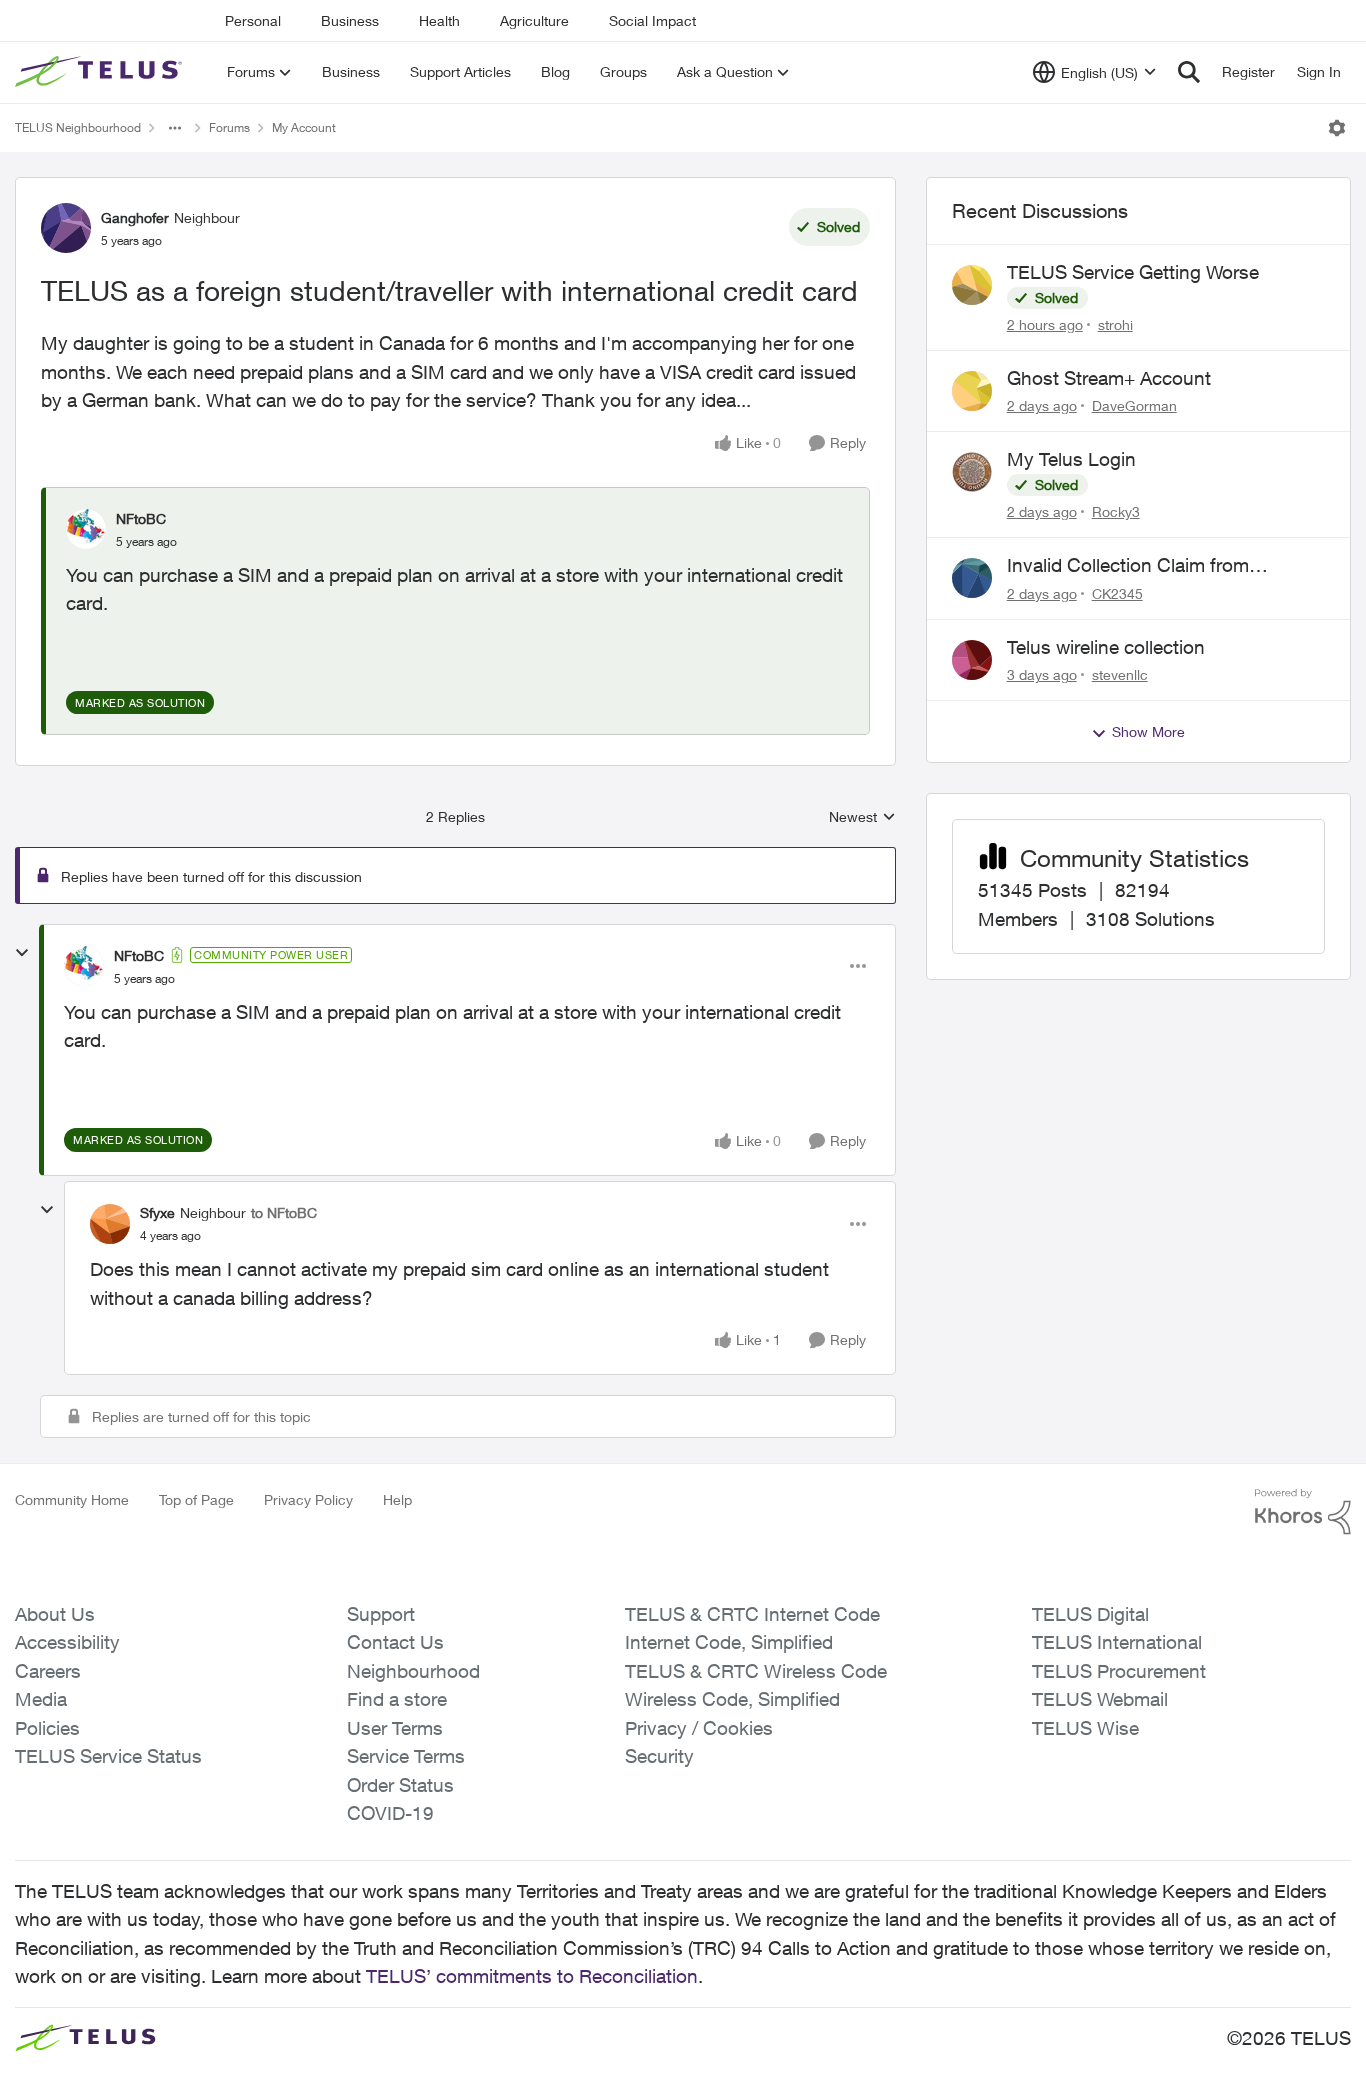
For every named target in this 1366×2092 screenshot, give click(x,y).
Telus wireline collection (1106, 647)
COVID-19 (390, 1813)
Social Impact (652, 20)
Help (397, 1499)
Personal (253, 20)
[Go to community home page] (101, 72)
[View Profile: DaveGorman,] (972, 391)
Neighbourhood (413, 1671)
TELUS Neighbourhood (78, 127)
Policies (47, 1728)
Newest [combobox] (862, 817)
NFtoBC (141, 518)
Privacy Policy (308, 1499)
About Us (55, 1614)
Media (41, 1699)
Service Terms (406, 1756)
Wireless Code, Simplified (732, 1699)
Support (381, 1614)
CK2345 (1117, 593)
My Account (304, 127)
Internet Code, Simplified (729, 1642)
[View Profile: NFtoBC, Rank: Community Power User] (84, 966)
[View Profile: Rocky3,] (972, 472)
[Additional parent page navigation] (175, 128)
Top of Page (196, 1499)
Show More (1148, 731)
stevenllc (1120, 674)
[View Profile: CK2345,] (972, 578)
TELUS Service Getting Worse (1133, 272)
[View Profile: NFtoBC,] (86, 529)
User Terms (395, 1728)
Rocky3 (1116, 511)
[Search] (1189, 72)
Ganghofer (135, 217)
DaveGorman (1134, 405)
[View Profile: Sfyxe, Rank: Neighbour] (110, 1224)
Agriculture (534, 20)
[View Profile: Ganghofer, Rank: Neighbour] (66, 228)
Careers (48, 1671)
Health (439, 20)
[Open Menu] (1337, 128)
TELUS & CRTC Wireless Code (756, 1671)
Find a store (397, 1699)
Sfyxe (157, 1212)
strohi (1115, 324)
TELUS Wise (1085, 1728)
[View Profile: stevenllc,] (972, 660)
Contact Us (395, 1642)
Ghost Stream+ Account (1109, 378)
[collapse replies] (22, 953)
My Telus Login (1071, 459)
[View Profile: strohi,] (972, 285)
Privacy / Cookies (699, 1728)
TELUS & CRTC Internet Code (752, 1614)
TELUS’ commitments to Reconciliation (532, 1976)
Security (659, 1756)
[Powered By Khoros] (1303, 1512)
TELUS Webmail (1100, 1699)
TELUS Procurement (1119, 1671)
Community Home (72, 1499)
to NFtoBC (284, 1212)
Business (350, 20)
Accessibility (67, 1642)
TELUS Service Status (108, 1756)
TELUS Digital (1090, 1614)
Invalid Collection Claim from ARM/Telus (1128, 566)
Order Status (400, 1785)
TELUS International (1117, 1642)
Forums (229, 127)
